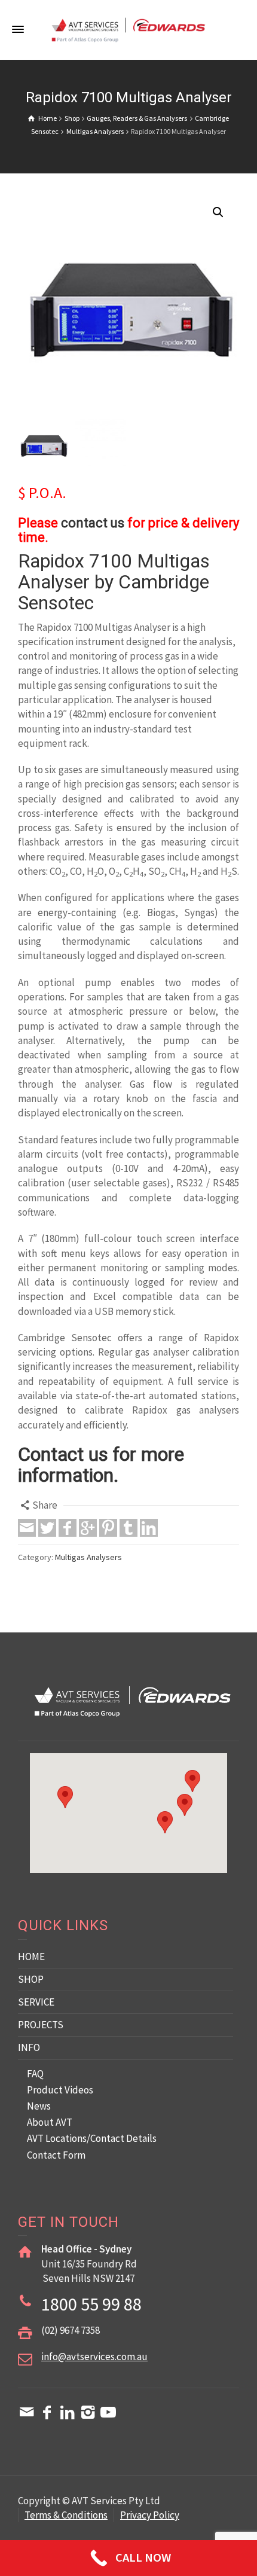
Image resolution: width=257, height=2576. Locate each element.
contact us (93, 523)
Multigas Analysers (88, 1557)
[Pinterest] (108, 1528)
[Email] (27, 1528)
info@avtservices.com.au (94, 2357)
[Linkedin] (149, 1528)
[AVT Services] (128, 29)
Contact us (63, 1454)
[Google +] (88, 1528)
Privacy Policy (150, 2515)
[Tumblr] (128, 1528)
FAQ (35, 2074)
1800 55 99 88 (91, 2304)
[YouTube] (108, 2412)
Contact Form (56, 2155)
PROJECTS (41, 2025)
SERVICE (36, 2002)
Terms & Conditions (66, 2515)
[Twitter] (47, 1528)
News (39, 2106)
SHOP (31, 1979)
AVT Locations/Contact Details (92, 2138)
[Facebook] (68, 1528)
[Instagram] (88, 2412)
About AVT (50, 2122)
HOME (31, 1957)
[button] (218, 212)
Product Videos (60, 2090)
